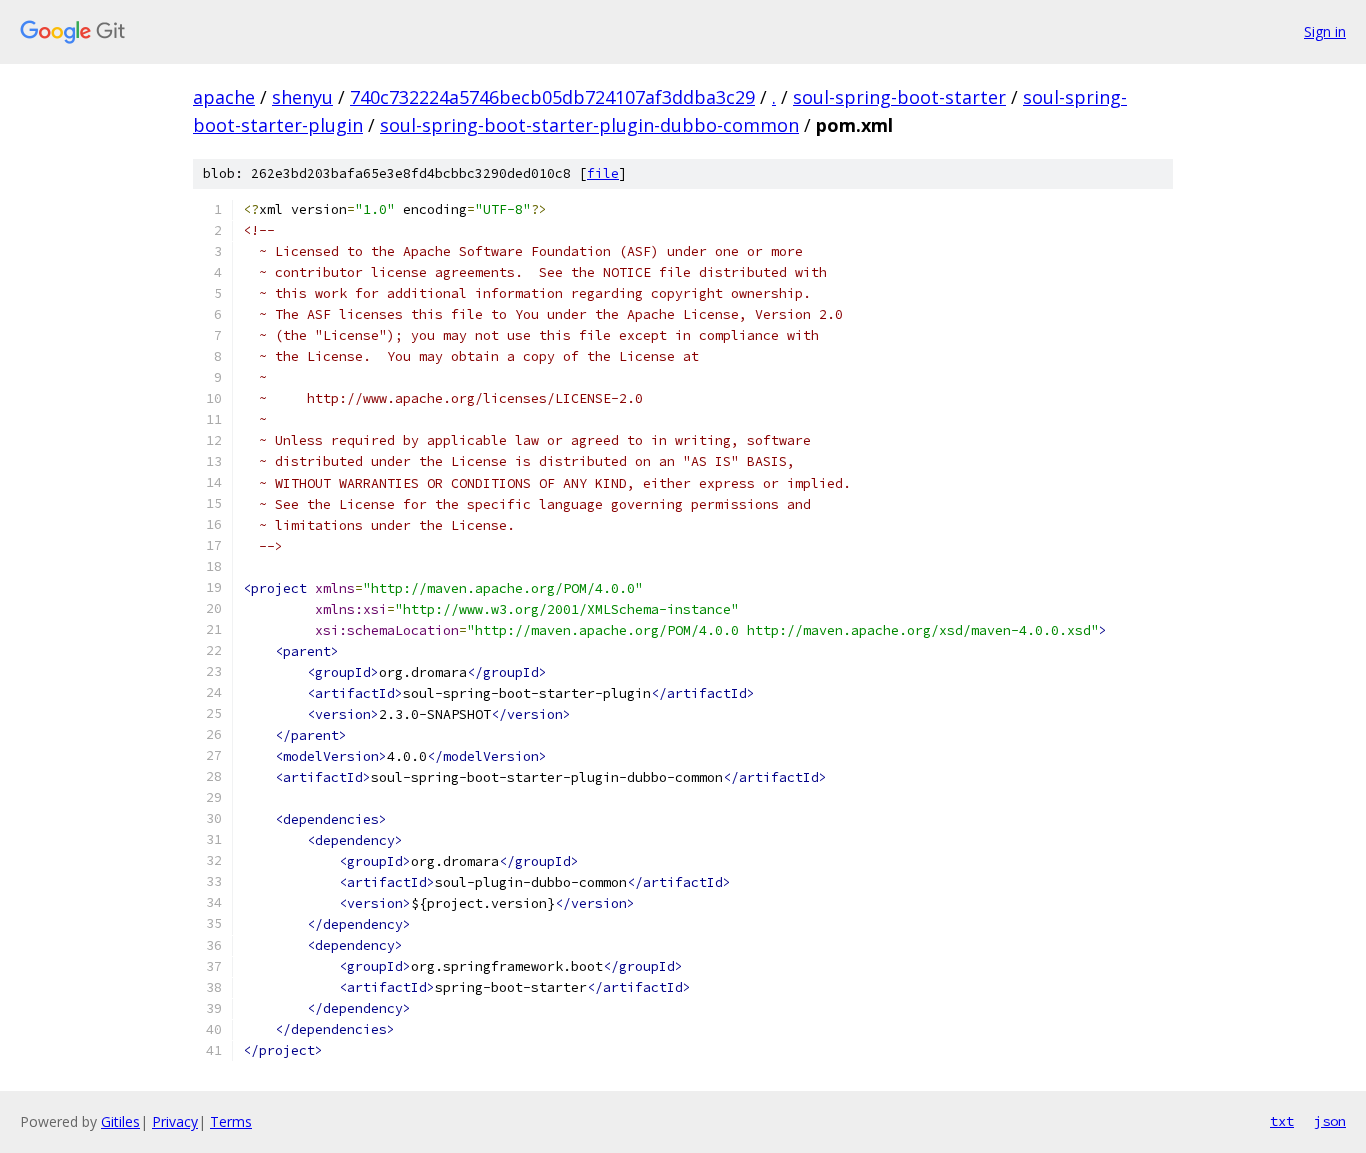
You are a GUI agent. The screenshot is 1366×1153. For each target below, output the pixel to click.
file (603, 173)
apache (224, 97)
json (1330, 1121)
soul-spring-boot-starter (899, 97)
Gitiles (120, 1121)
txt (1282, 1121)
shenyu (302, 97)
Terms (231, 1121)
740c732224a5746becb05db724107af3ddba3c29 (552, 97)
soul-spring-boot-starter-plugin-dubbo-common (589, 125)
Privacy (175, 1121)
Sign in (1325, 31)
